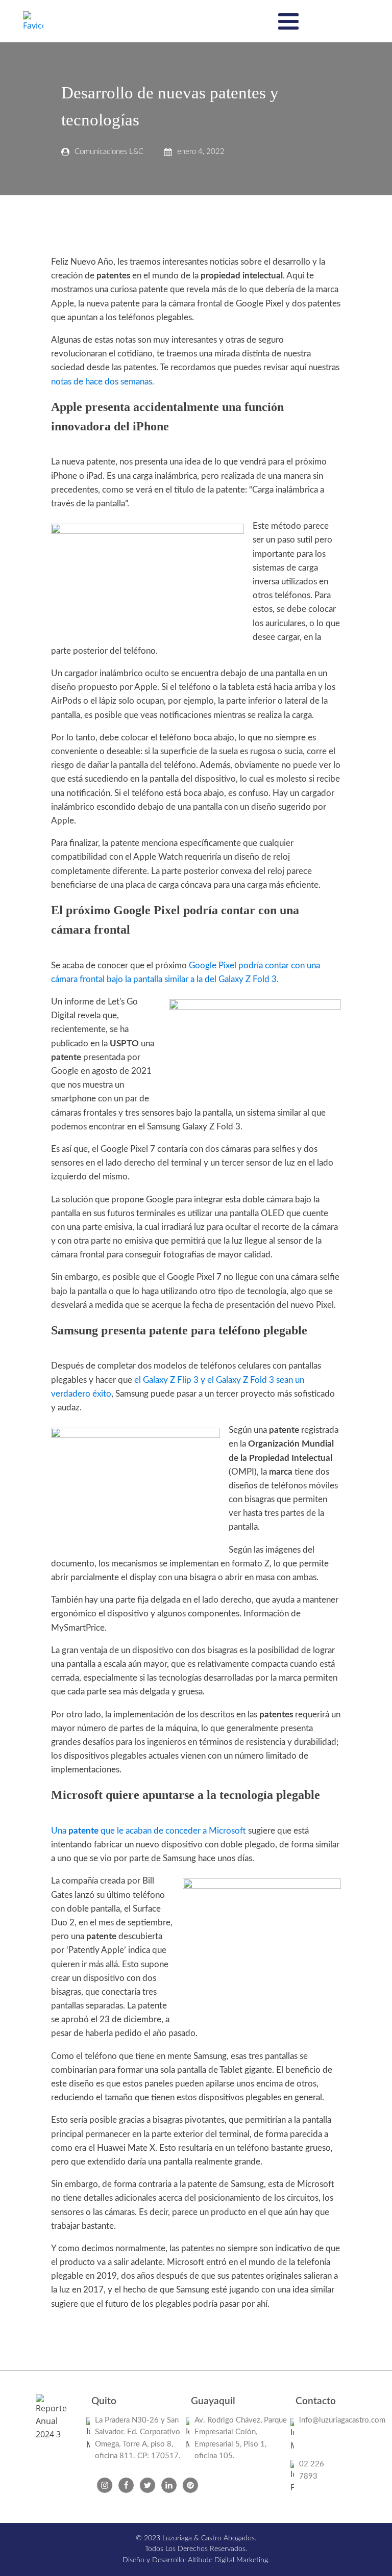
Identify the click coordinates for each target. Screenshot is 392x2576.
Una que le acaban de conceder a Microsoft (150, 1831)
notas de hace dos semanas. (103, 382)
